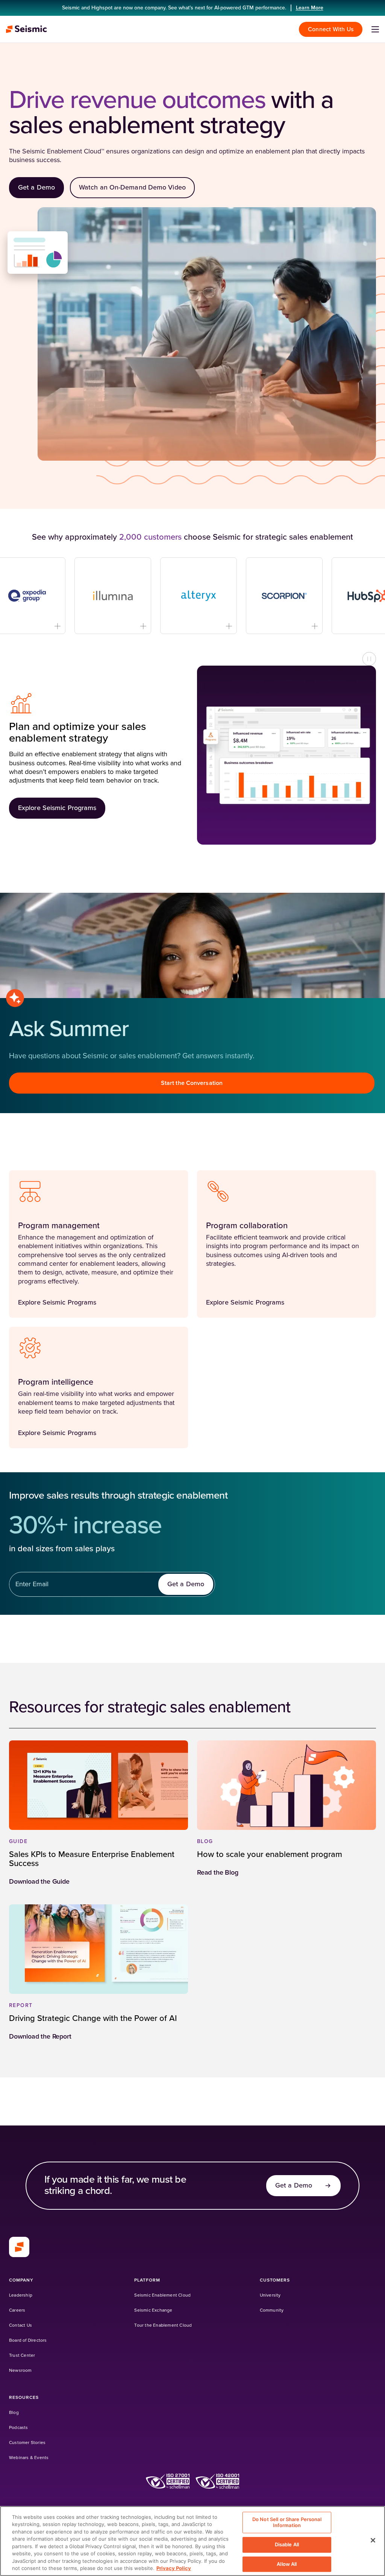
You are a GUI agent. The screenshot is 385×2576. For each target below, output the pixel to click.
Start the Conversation (192, 1083)
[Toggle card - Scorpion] (225, 626)
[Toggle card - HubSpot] (311, 626)
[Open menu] (375, 29)
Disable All (287, 2544)
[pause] (369, 659)
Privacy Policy (174, 2568)
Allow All (287, 2564)
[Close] (373, 2540)
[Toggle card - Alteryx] (139, 626)
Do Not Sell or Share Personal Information (287, 2522)
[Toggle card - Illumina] (54, 626)
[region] (192, 2541)
